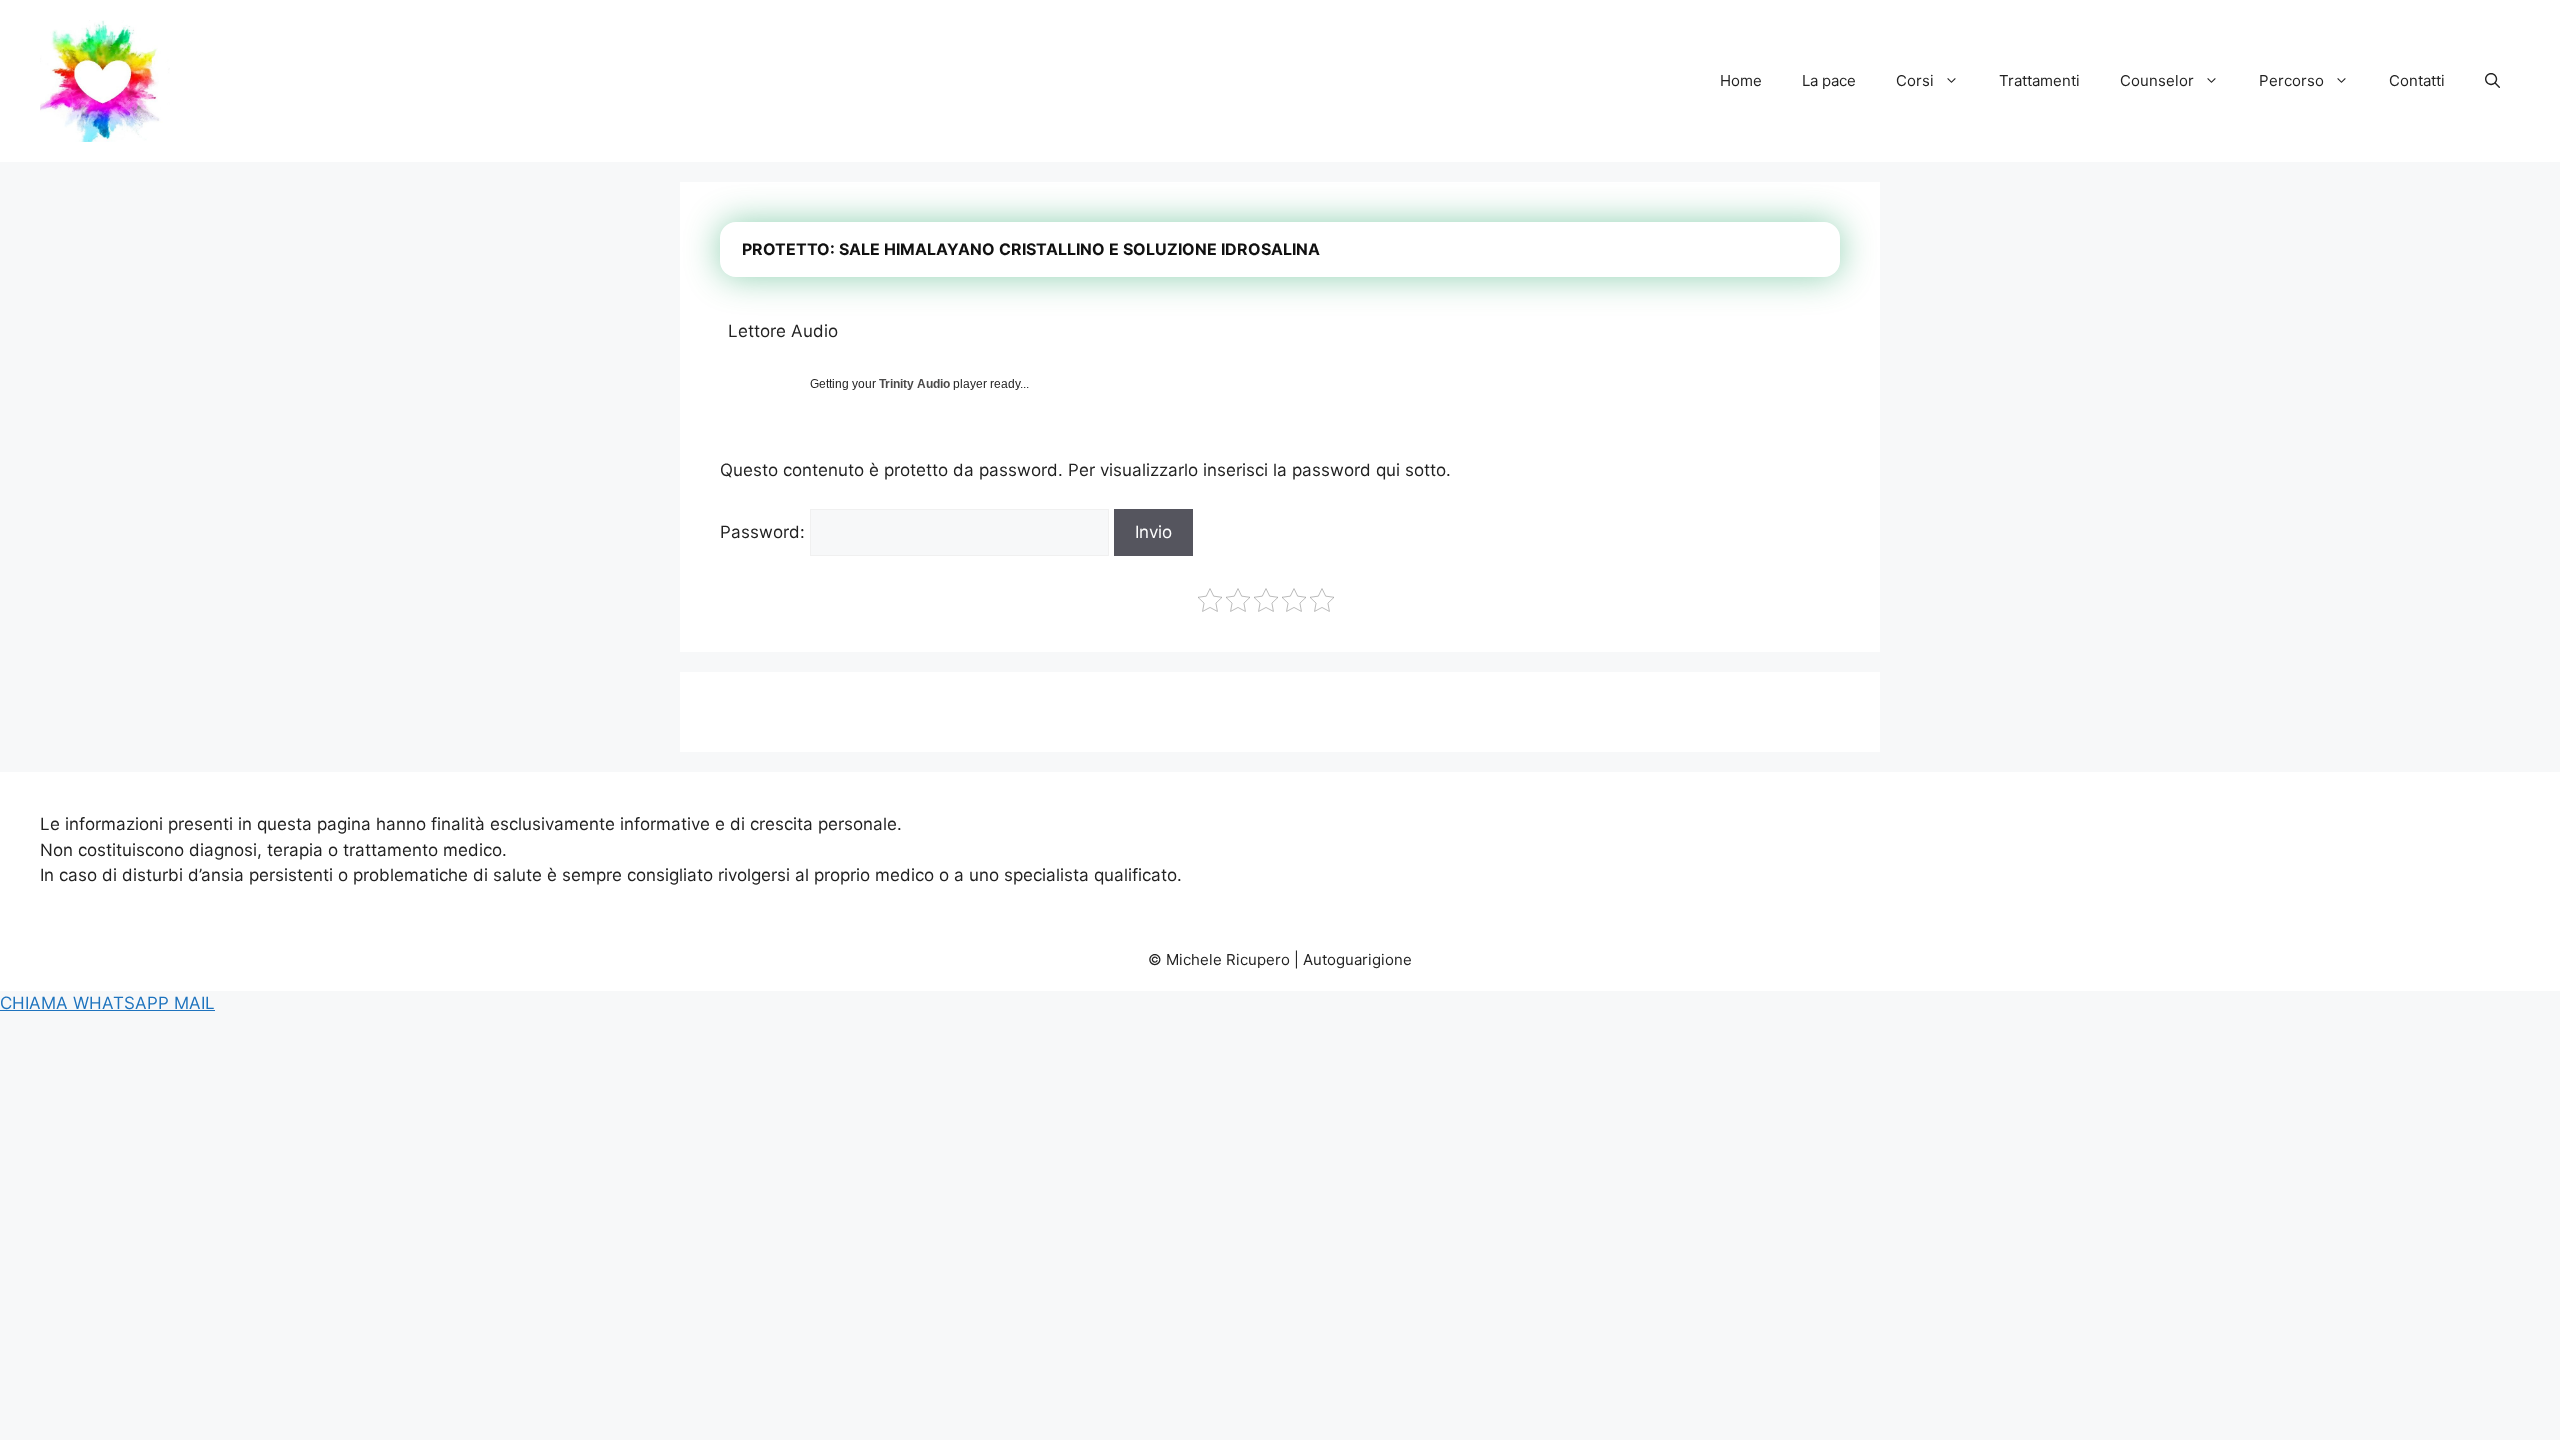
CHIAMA (36, 1003)
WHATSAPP (123, 1003)
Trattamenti (2039, 80)
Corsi (1915, 80)
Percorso (2291, 80)
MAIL (194, 1003)
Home (1741, 80)
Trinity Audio (914, 384)
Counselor (2157, 80)
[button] (2492, 81)
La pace (1829, 80)
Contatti (2417, 80)
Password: (765, 532)
